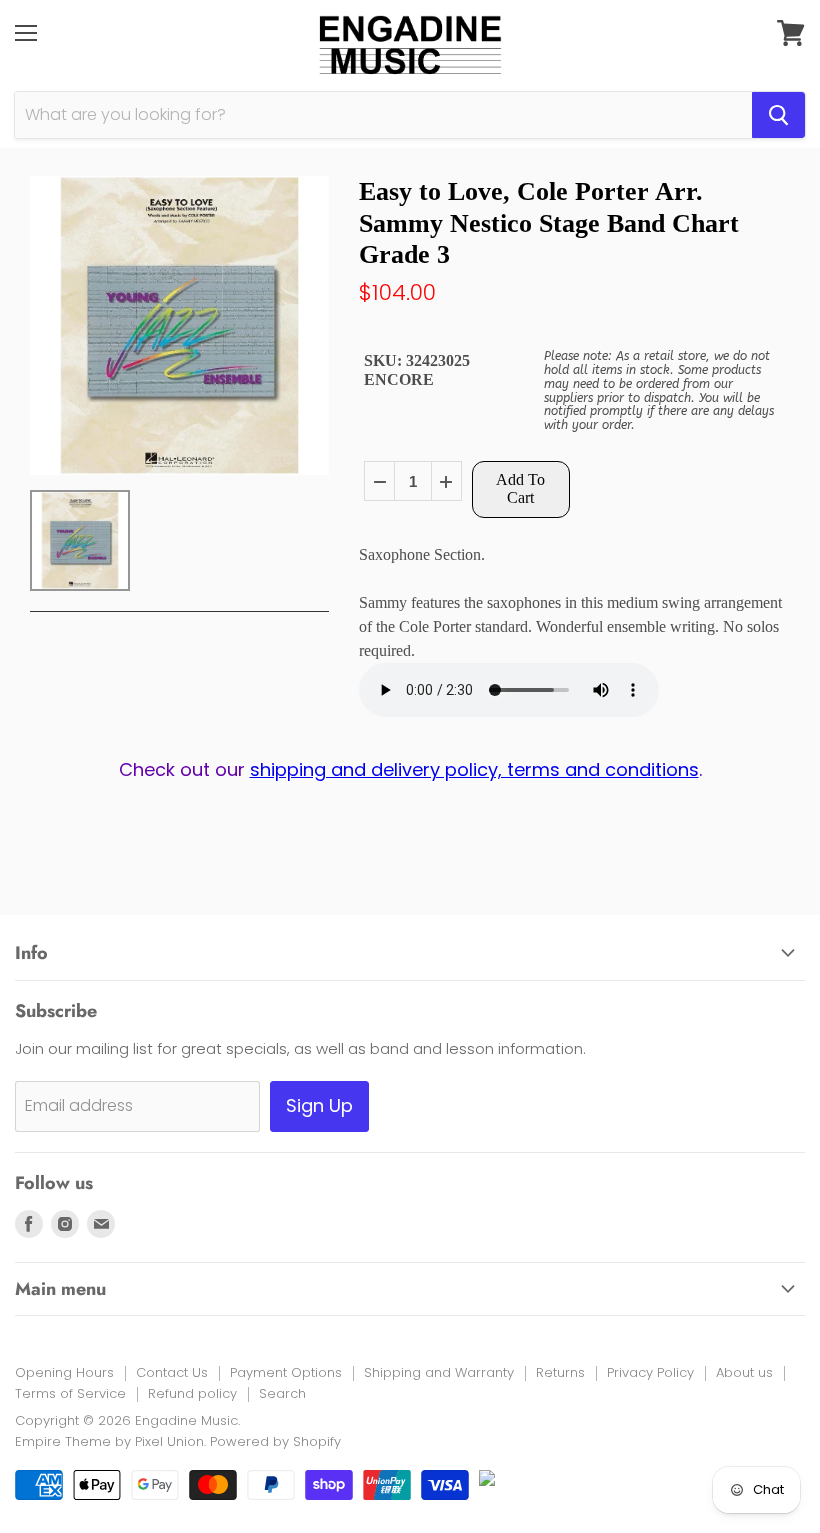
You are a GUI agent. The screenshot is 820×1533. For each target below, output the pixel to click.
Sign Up (319, 1105)
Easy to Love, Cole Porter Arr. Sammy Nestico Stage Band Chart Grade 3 (549, 222)
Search (282, 1393)
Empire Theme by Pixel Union (109, 1441)
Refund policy (192, 1393)
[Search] (778, 115)
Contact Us (172, 1372)
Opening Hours (64, 1372)
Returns (560, 1372)
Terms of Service (70, 1393)
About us (744, 1372)
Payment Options (286, 1372)
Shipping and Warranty (439, 1372)
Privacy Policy (650, 1372)
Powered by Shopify (275, 1441)
